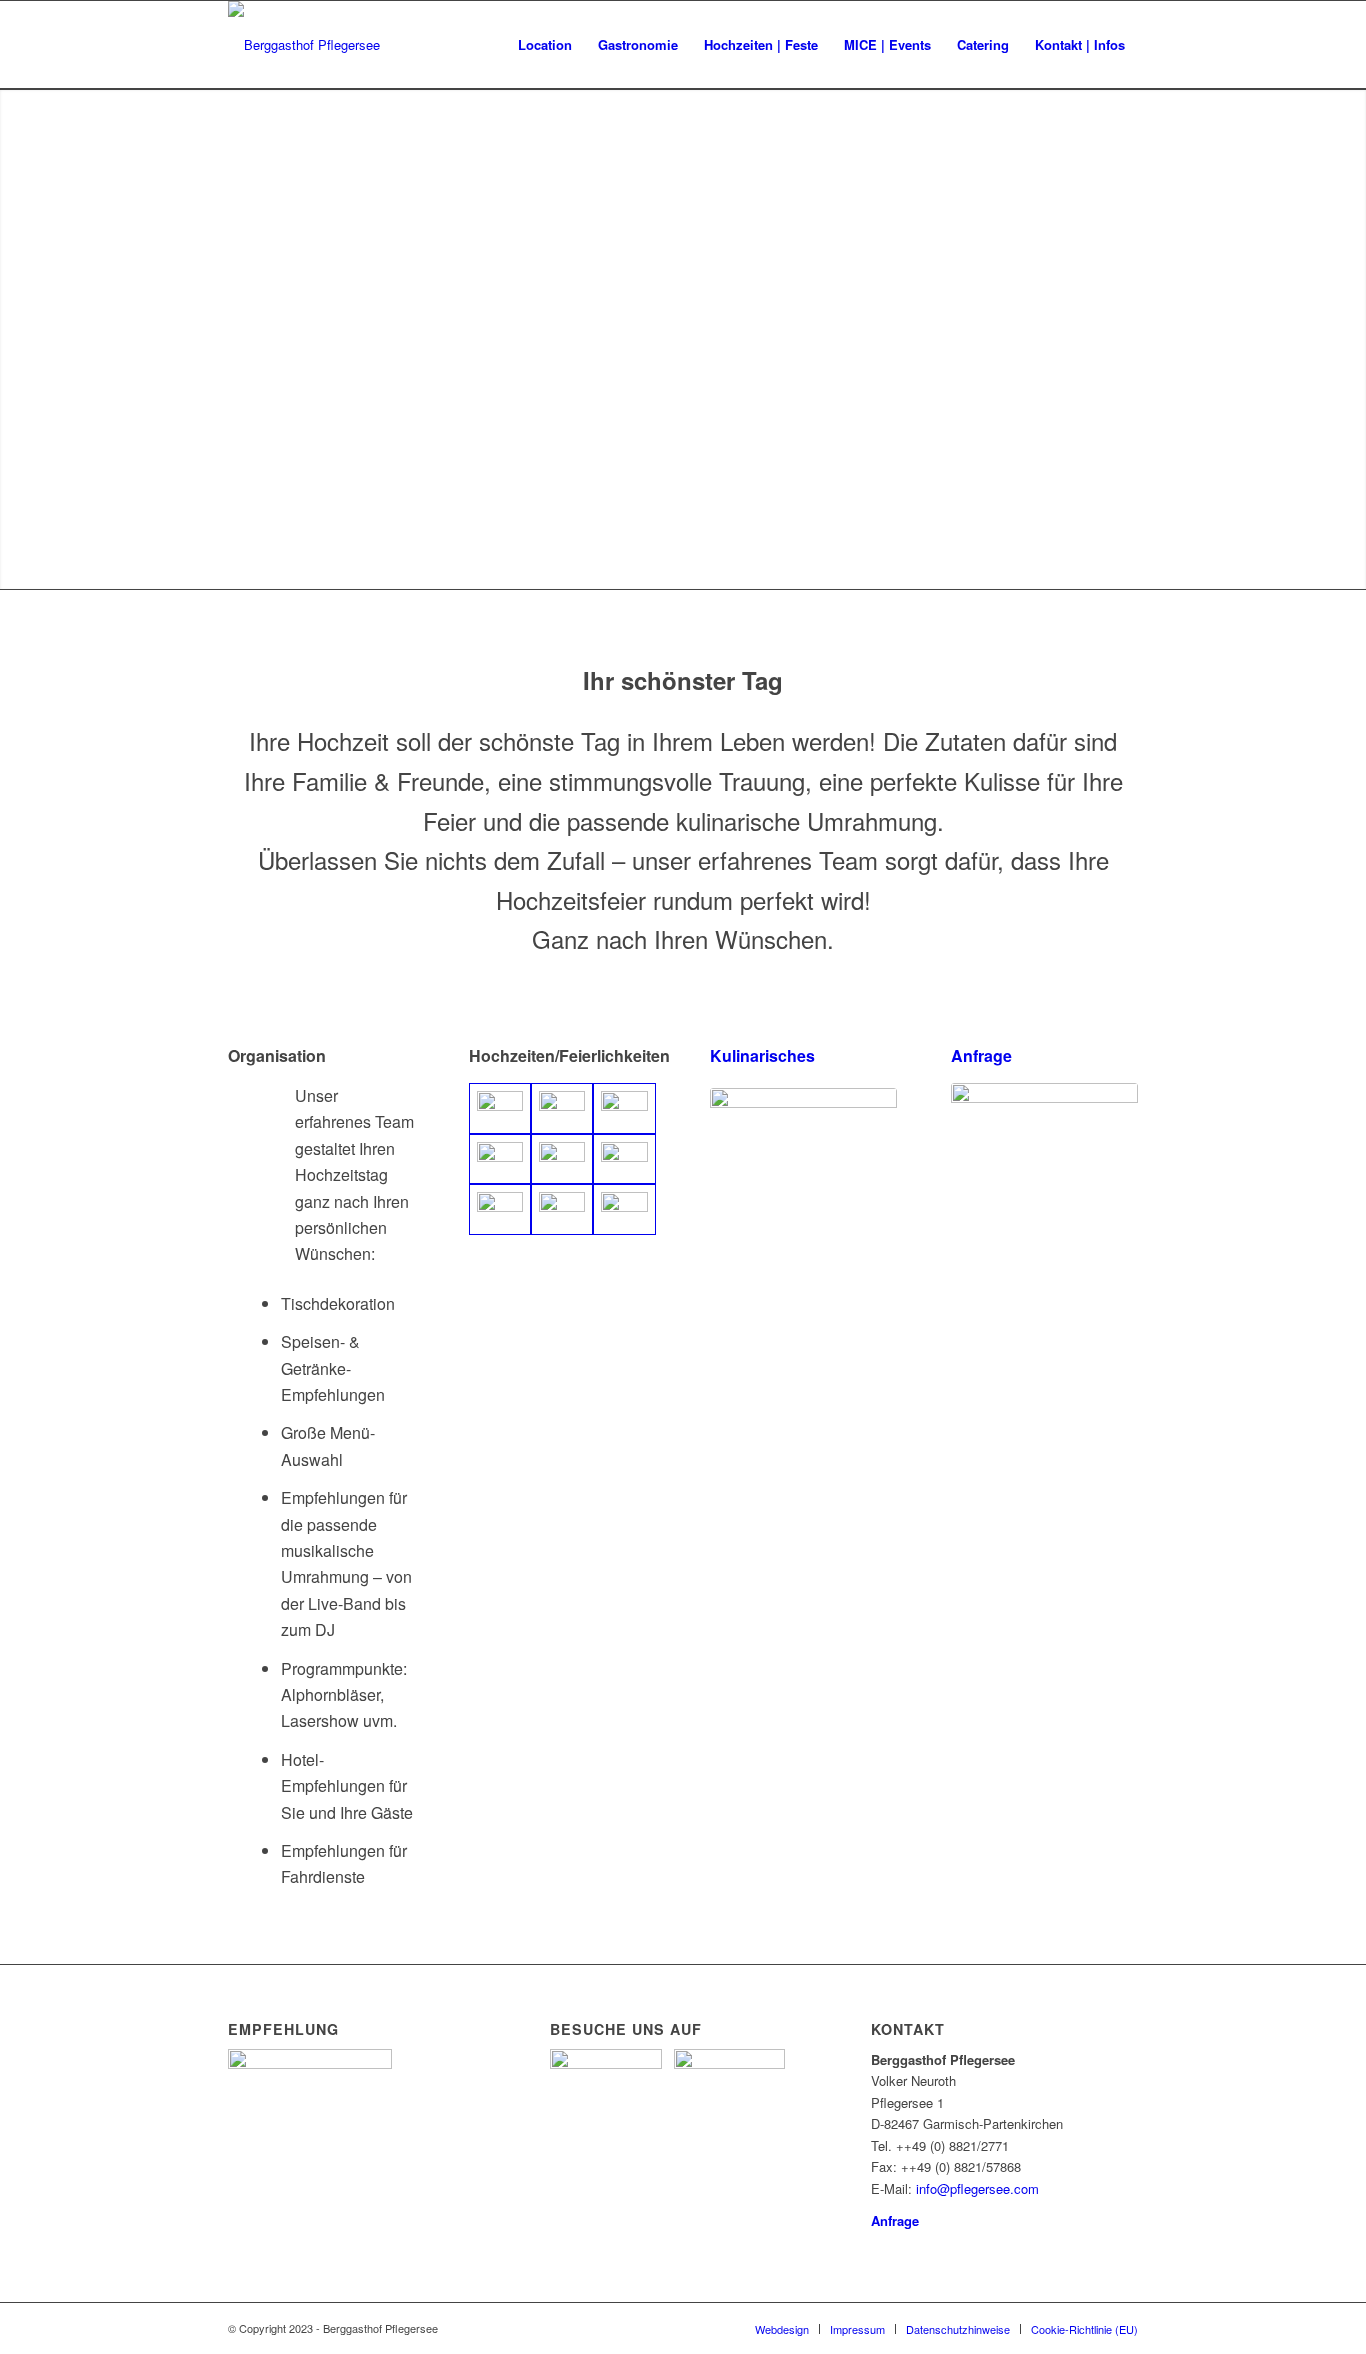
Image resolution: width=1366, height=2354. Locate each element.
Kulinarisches (762, 1055)
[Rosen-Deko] (624, 1209)
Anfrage (981, 1055)
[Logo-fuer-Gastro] (304, 45)
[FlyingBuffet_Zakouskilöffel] (803, 1158)
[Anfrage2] (1044, 1153)
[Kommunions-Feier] (500, 1159)
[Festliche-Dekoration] (562, 1108)
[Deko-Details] (624, 1159)
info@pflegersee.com (977, 2188)
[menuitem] (545, 45)
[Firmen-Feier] (500, 1209)
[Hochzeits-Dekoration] (500, 1108)
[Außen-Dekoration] (624, 1108)
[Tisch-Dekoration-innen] (562, 1159)
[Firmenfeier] (562, 1209)
